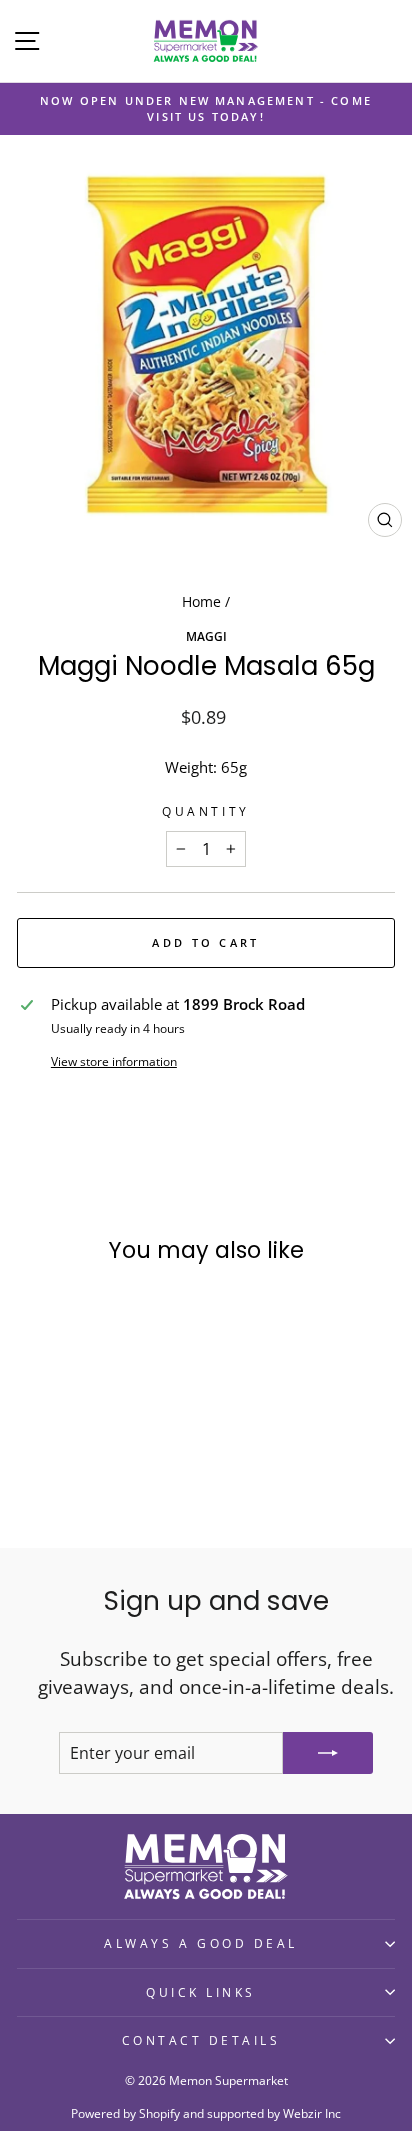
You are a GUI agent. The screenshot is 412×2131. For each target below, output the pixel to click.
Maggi (206, 636)
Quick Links (201, 1992)
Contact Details (201, 2040)
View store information (114, 1061)
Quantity (205, 811)
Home (201, 601)
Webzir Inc (312, 2113)
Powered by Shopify (125, 2113)
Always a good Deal (201, 1943)
